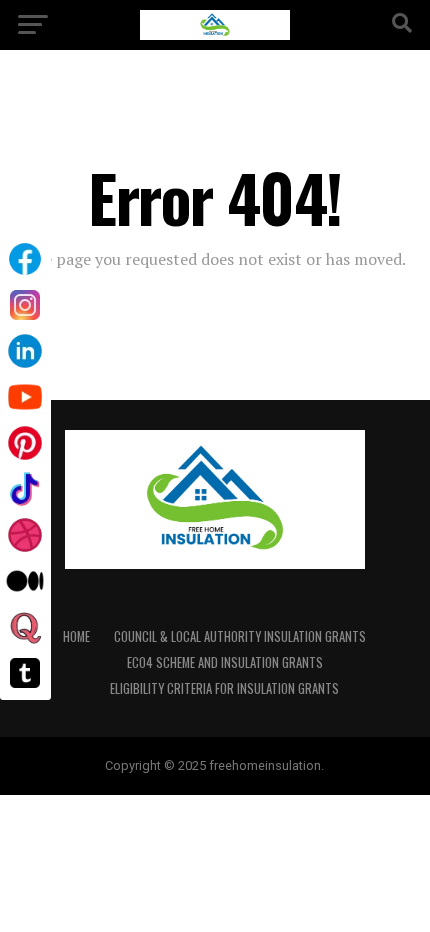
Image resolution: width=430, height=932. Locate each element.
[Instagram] (25, 305)
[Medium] (25, 581)
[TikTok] (25, 489)
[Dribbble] (25, 535)
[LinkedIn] (25, 351)
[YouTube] (25, 397)
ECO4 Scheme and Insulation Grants (225, 662)
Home (76, 636)
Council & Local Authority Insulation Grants (240, 636)
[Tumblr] (25, 673)
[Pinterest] (25, 443)
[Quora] (25, 627)
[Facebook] (25, 259)
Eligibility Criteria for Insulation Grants (224, 688)
